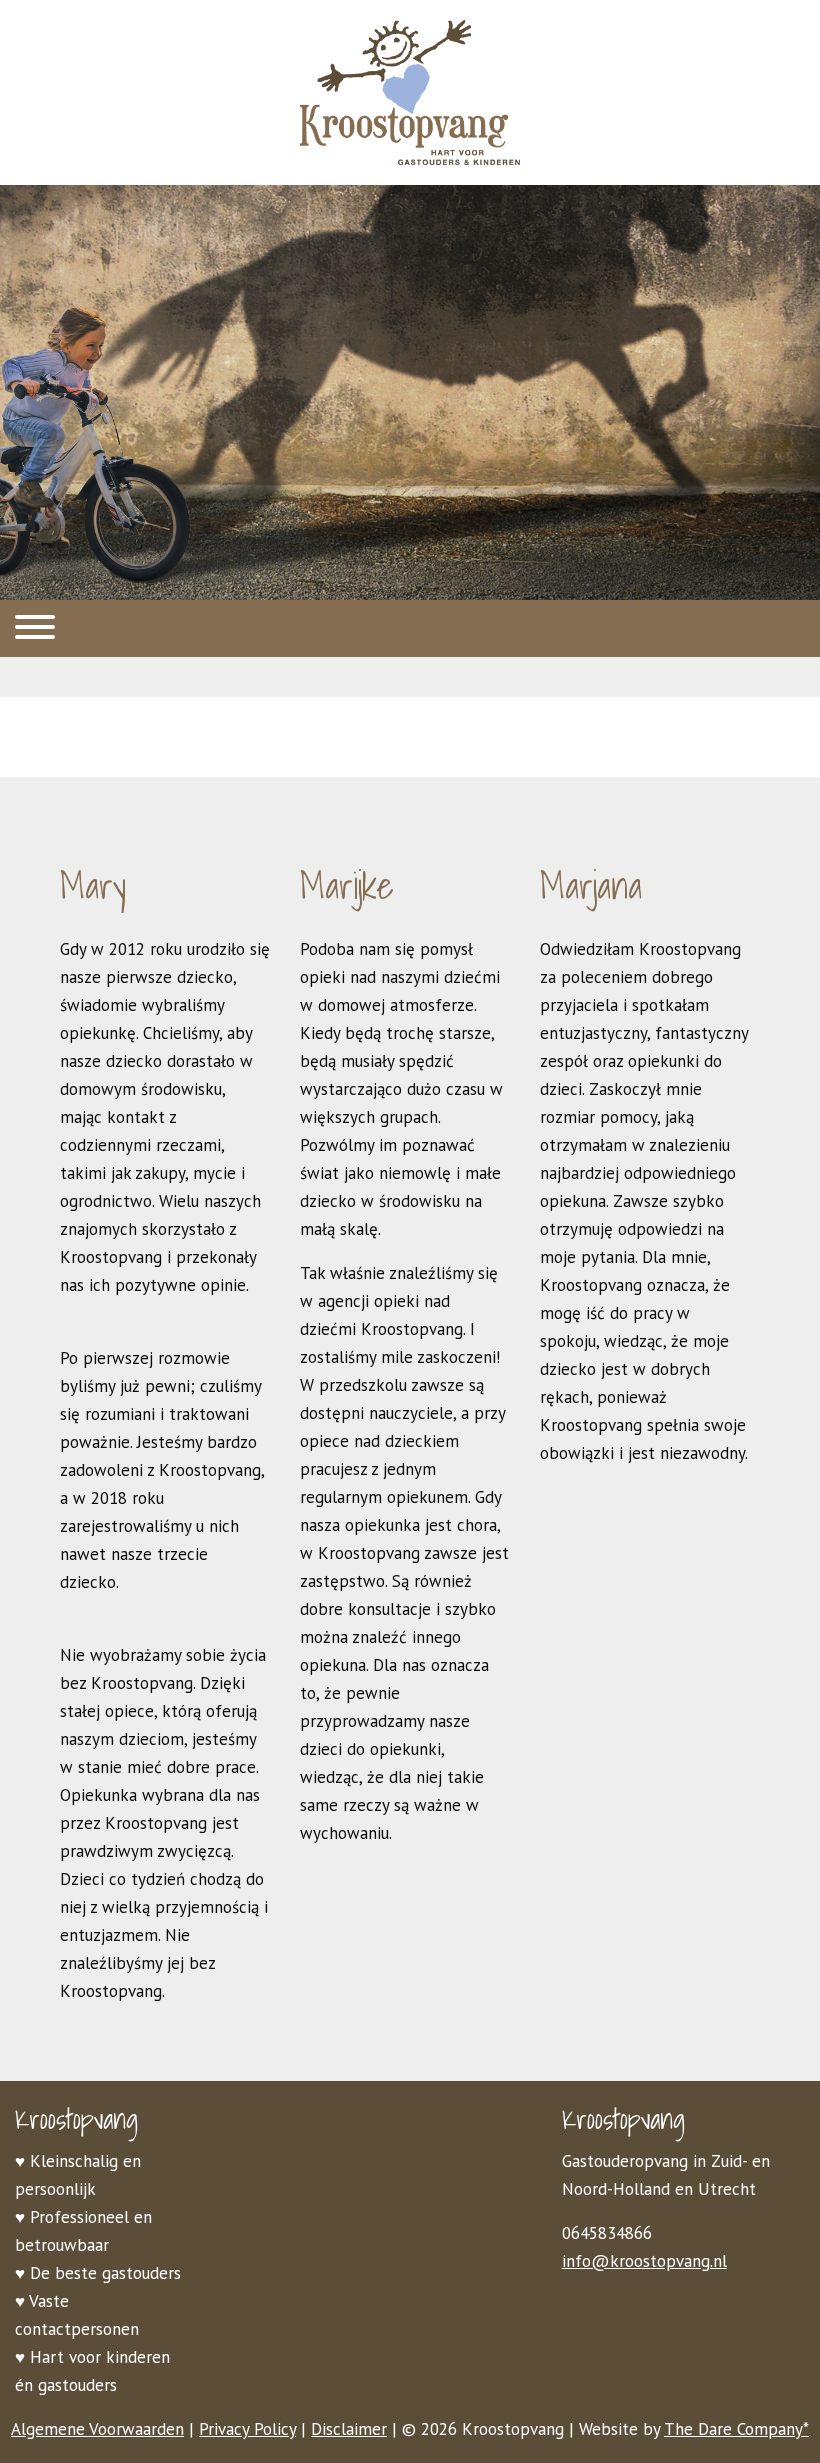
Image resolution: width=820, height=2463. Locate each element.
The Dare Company (733, 2429)
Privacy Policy (247, 2429)
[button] (410, 628)
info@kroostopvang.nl (644, 2261)
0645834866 (607, 2233)
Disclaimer (349, 2429)
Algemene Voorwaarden (97, 2429)
